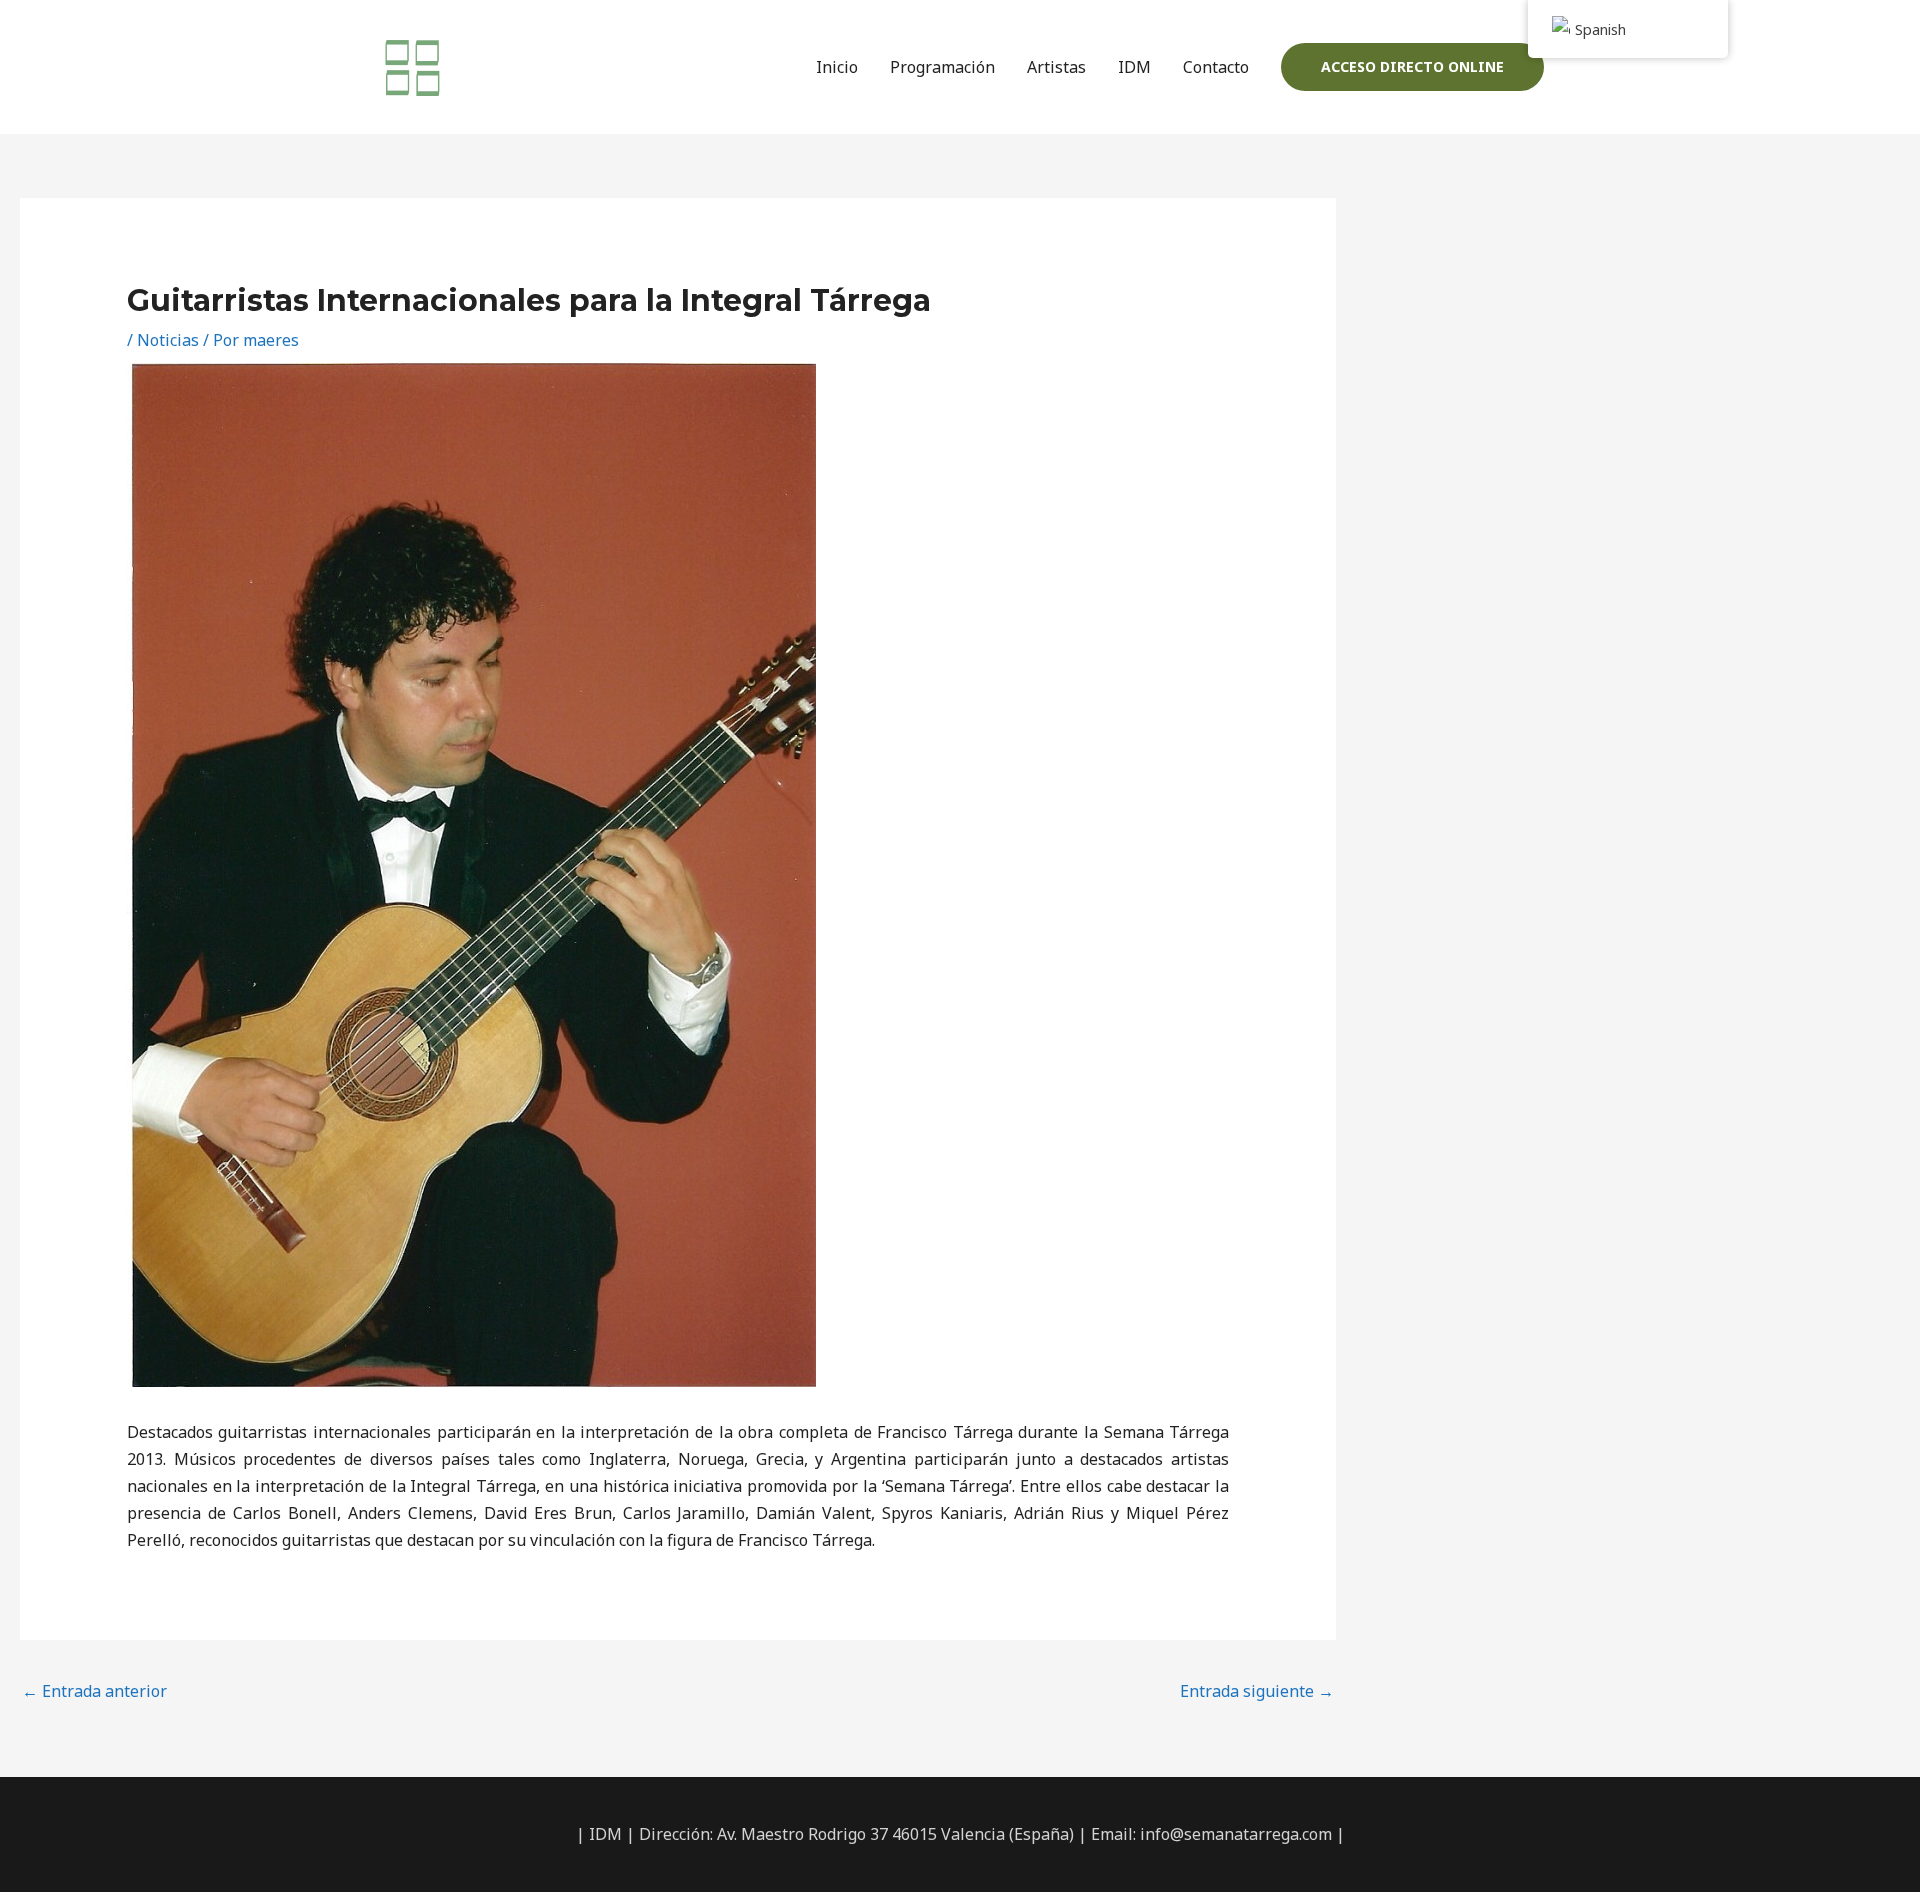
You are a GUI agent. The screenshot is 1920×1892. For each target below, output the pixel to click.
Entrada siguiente (1257, 1691)
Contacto (1216, 67)
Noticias (168, 340)
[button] (1412, 67)
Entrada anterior (94, 1691)
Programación (942, 67)
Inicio (837, 67)
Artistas (1056, 67)
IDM (1134, 67)
